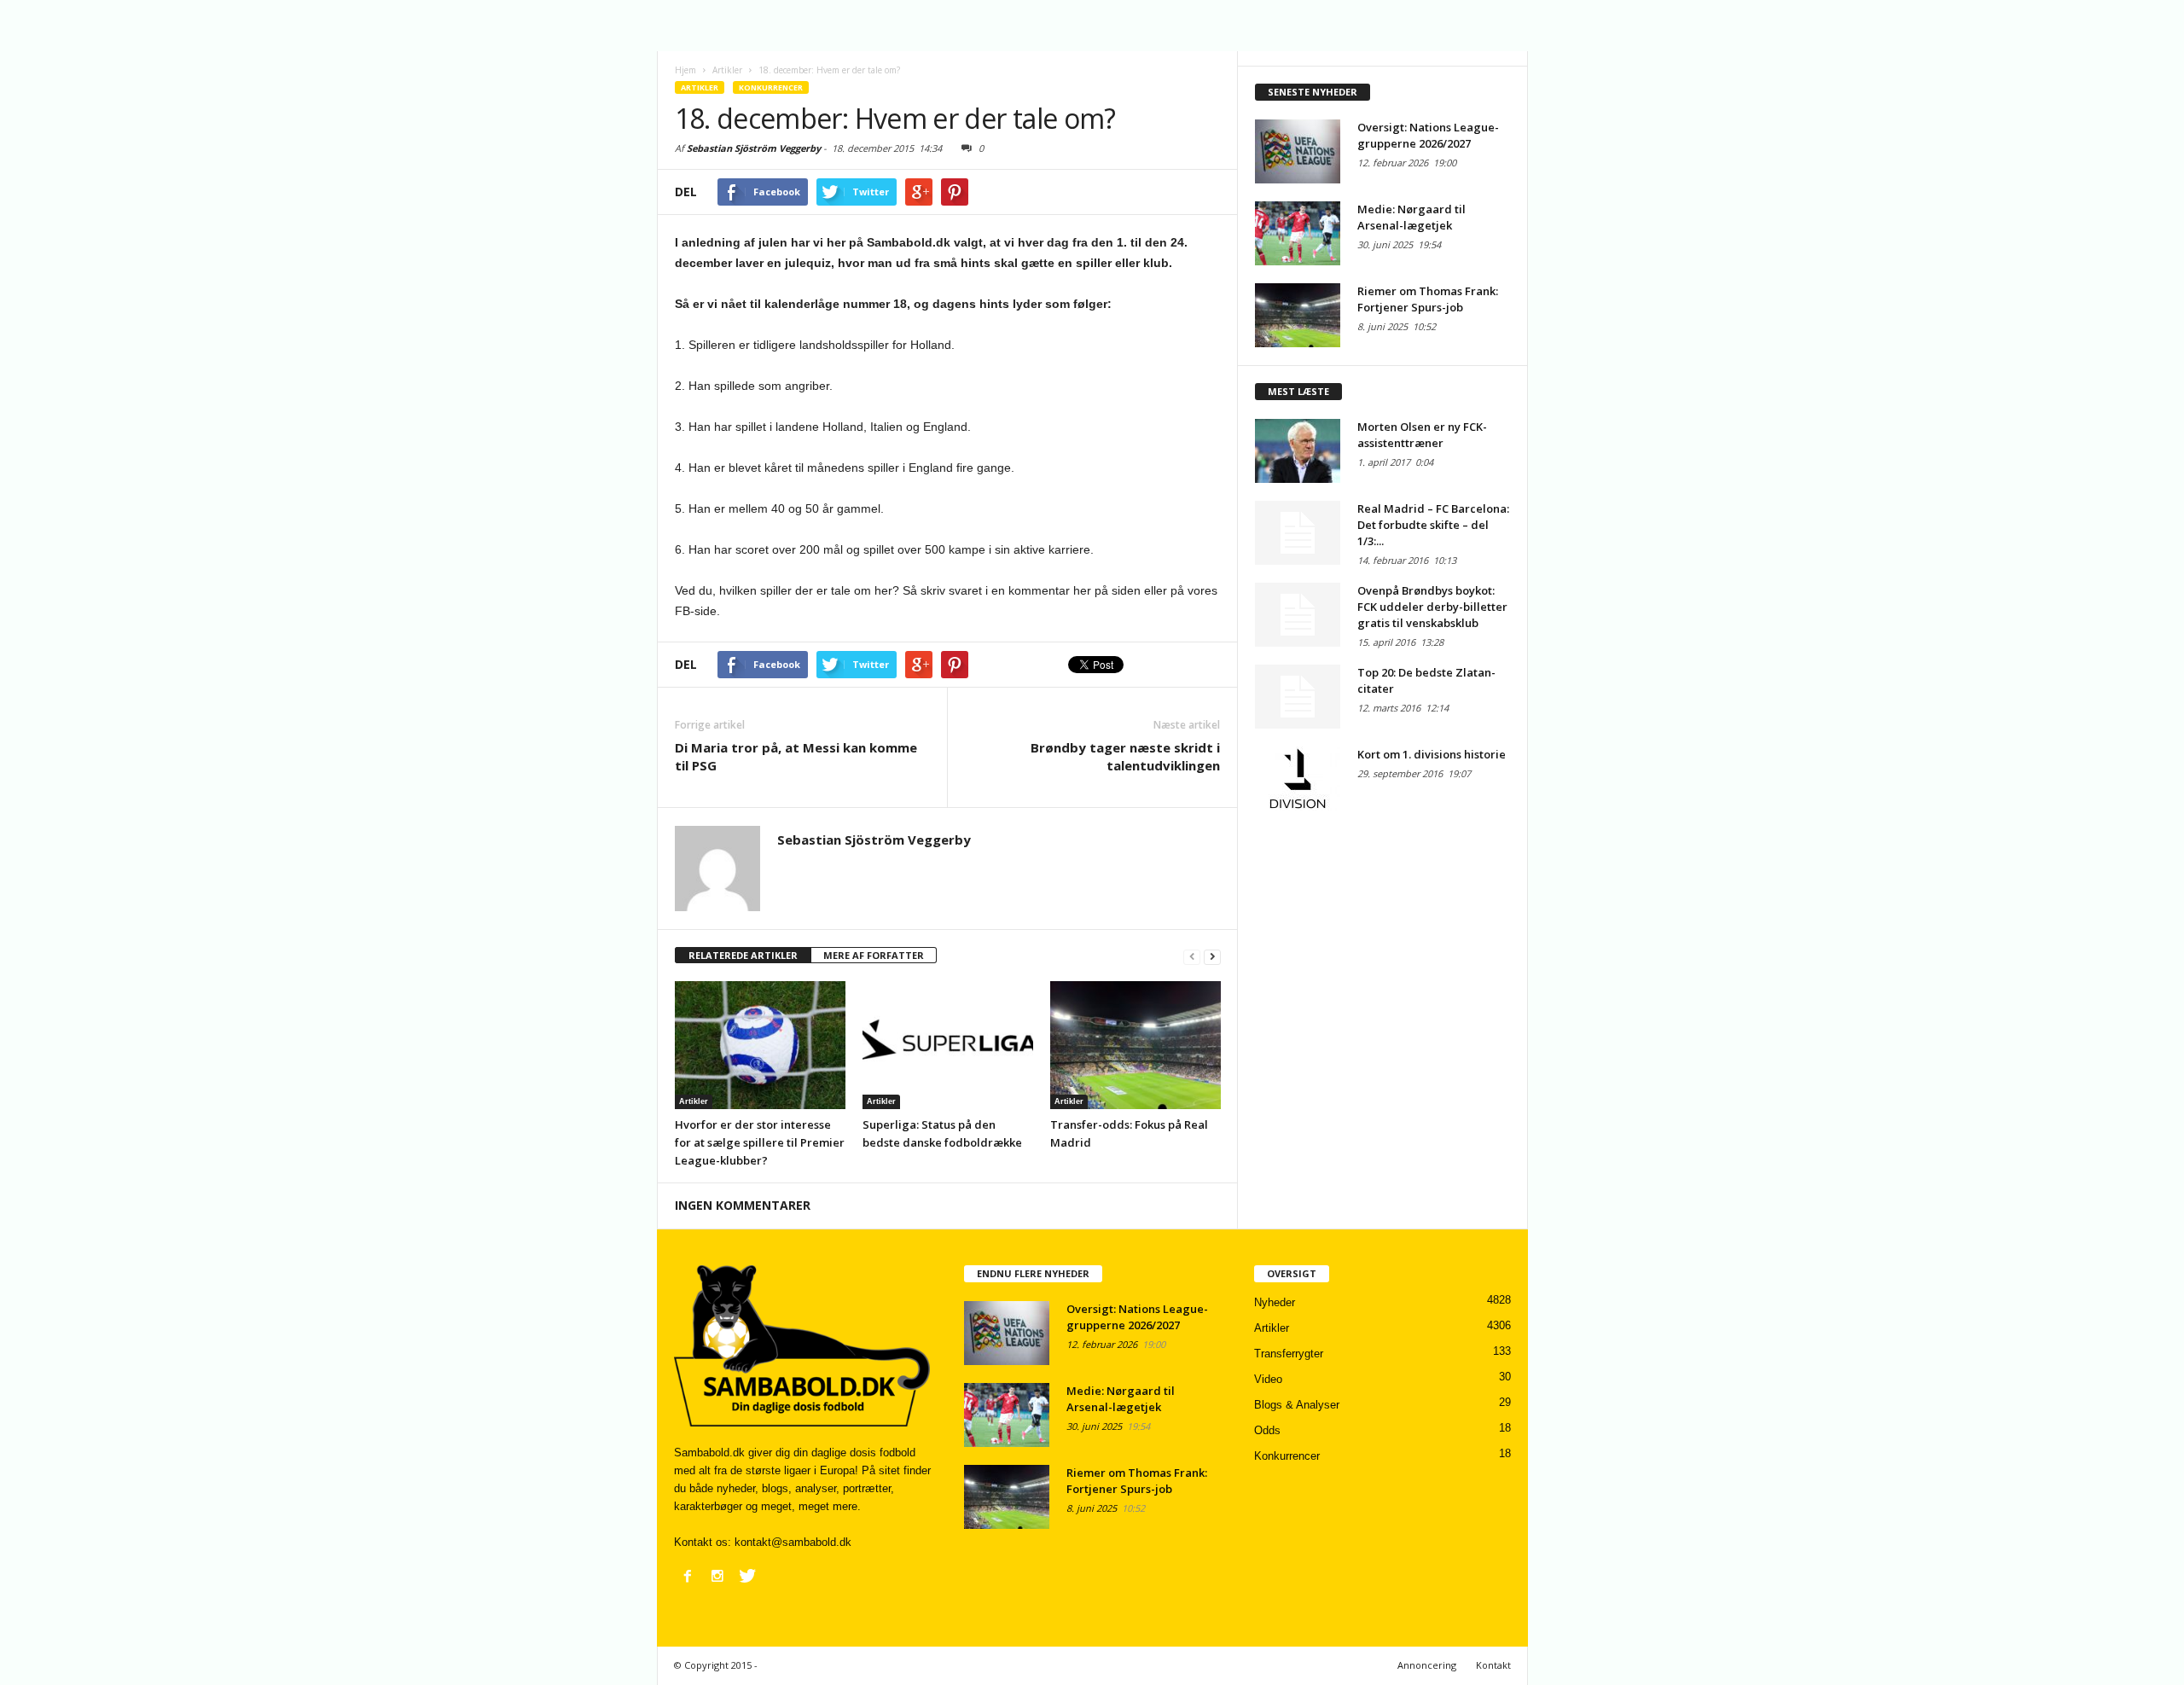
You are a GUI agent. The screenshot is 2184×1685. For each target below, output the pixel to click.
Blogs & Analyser (1297, 1405)
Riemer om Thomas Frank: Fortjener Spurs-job (1428, 299)
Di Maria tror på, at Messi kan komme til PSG (796, 756)
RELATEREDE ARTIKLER (743, 955)
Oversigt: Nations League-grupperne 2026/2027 (1428, 135)
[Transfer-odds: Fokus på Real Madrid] (1136, 1045)
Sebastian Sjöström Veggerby (754, 148)
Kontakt (1493, 1665)
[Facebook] (688, 1576)
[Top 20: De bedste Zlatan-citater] (1298, 697)
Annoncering (1427, 1665)
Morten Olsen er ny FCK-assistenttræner (1422, 435)
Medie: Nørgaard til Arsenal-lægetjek (1411, 217)
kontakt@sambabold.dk (793, 1542)
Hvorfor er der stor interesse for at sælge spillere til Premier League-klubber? (760, 1142)
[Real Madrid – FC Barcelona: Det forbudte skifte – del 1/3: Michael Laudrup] (1298, 533)
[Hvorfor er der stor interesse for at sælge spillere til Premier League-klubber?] (760, 1045)
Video (1268, 1379)
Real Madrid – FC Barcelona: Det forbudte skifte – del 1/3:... (1433, 525)
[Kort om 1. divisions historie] (1298, 779)
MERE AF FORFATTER (874, 955)
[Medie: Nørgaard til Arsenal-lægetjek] (1298, 233)
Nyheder (1275, 1302)
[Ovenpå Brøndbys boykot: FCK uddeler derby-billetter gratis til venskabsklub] (1298, 615)
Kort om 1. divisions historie (1432, 754)
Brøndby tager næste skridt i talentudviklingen (1125, 756)
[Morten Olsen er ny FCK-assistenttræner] (1298, 451)
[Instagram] (717, 1576)
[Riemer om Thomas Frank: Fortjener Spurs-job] (1298, 315)
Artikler (700, 87)
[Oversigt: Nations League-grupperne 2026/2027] (1298, 151)
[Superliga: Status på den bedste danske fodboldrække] (948, 1045)
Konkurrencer (771, 87)
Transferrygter (1289, 1354)
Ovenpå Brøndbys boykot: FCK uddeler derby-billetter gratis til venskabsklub (1432, 607)
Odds (1267, 1430)
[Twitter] (747, 1576)
